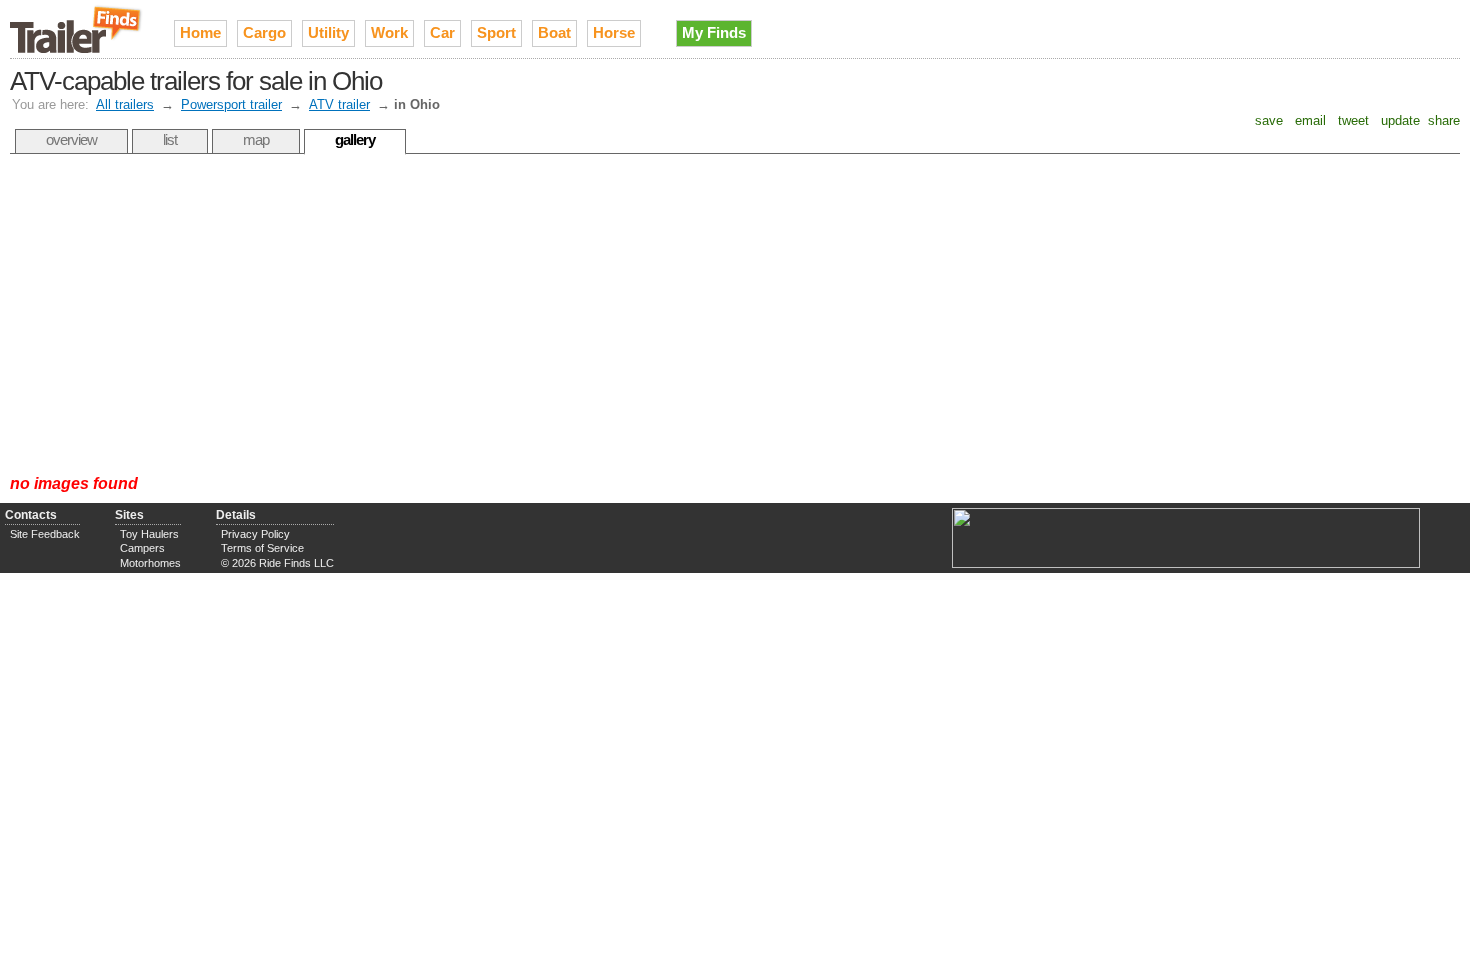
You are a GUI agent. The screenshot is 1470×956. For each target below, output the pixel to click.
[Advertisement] (735, 314)
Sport (496, 32)
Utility (328, 32)
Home (200, 32)
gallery (355, 139)
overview (71, 139)
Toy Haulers (149, 534)
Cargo (264, 32)
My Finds (714, 32)
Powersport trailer (231, 104)
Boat (554, 32)
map (256, 139)
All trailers (125, 104)
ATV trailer (339, 104)
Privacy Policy (255, 534)
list (170, 139)
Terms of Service (262, 548)
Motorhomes (150, 563)
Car (442, 32)
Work (389, 32)
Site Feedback (45, 534)
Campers (142, 548)
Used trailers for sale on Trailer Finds (77, 29)
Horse (614, 32)
